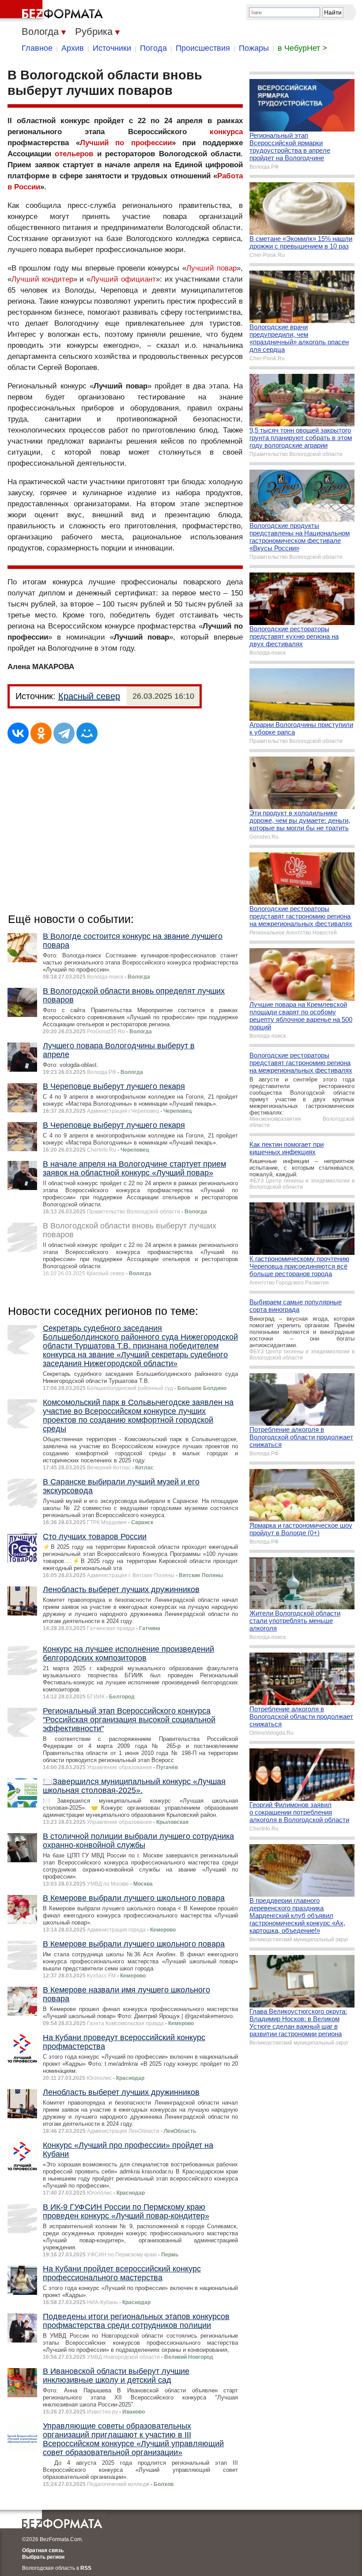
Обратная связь (43, 2550)
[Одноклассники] (41, 733)
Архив (73, 48)
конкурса (226, 132)
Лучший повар (211, 268)
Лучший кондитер (42, 279)
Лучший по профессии (126, 143)
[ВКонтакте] (18, 733)
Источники (112, 48)
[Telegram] (64, 733)
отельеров (74, 154)
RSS (86, 2568)
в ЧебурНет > (302, 48)
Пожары (254, 48)
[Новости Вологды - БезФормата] (53, 11)
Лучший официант (123, 279)
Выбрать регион (43, 2557)
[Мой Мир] (87, 733)
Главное (37, 48)
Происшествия (203, 48)
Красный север (89, 696)
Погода (153, 48)
